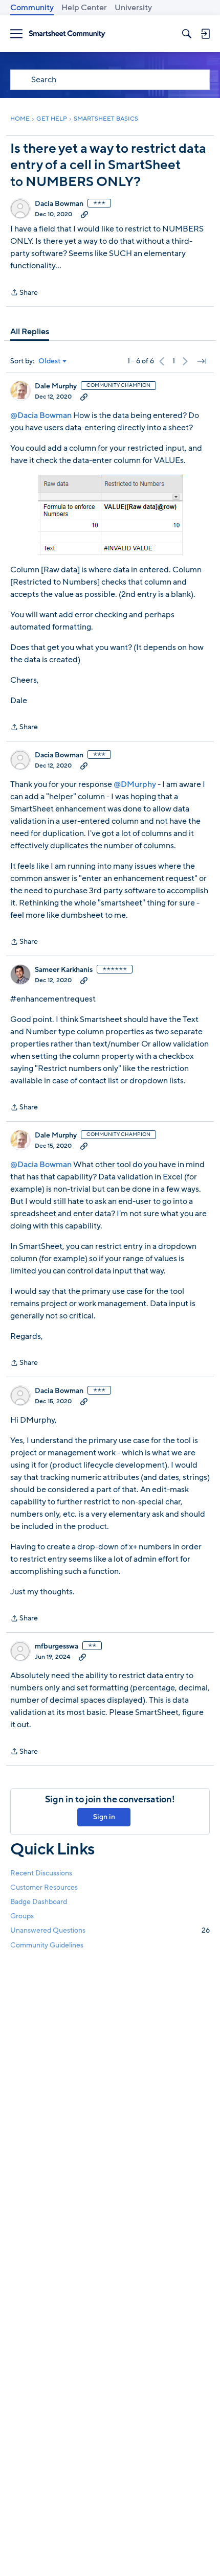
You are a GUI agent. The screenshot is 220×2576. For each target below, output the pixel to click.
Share (24, 293)
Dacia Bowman (59, 204)
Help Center (84, 8)
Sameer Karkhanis (64, 970)
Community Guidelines (47, 1945)
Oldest (50, 361)
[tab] (30, 332)
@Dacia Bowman (41, 415)
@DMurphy (135, 784)
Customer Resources (44, 1887)
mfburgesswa (57, 1646)
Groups (22, 1916)
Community (32, 8)
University (133, 8)
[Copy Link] (84, 214)
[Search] (187, 34)
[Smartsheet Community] (67, 34)
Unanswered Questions (110, 1930)
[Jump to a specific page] (202, 361)
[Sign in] (205, 34)
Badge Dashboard (39, 1902)
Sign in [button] (104, 1817)
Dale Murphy (56, 386)
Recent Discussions (41, 1873)
